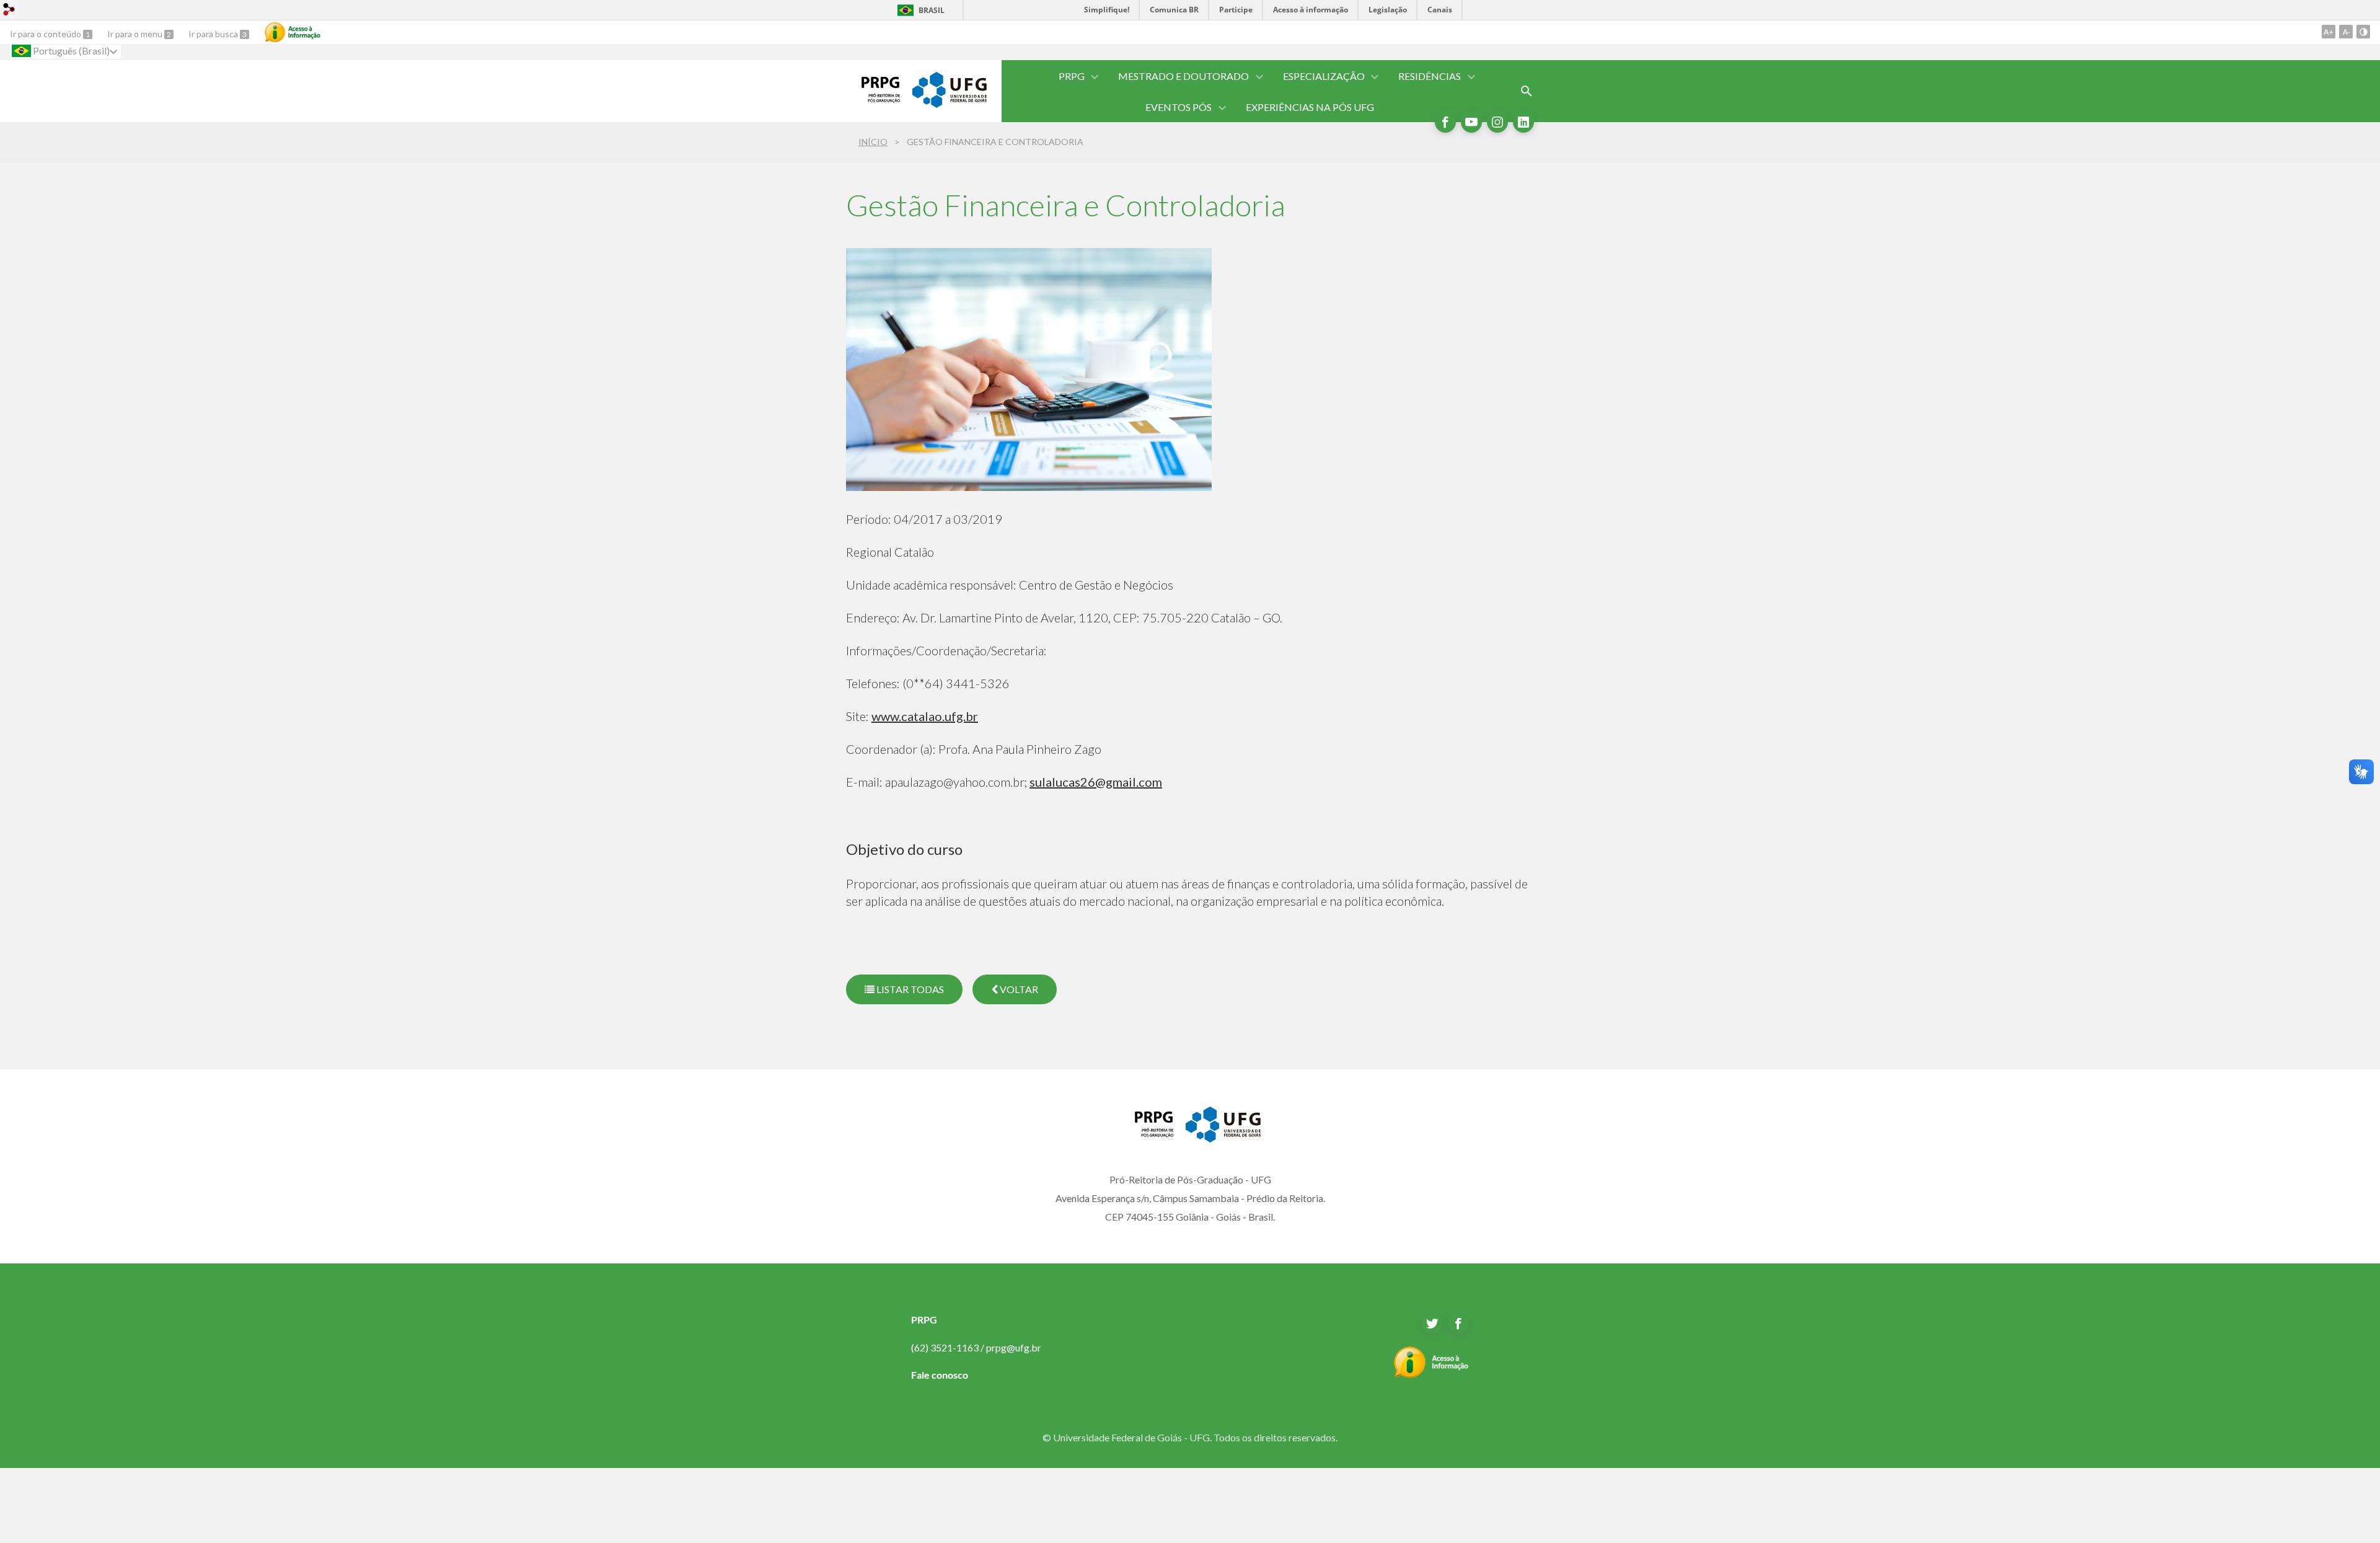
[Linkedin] (1523, 122)
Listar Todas (909, 989)
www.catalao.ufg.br (925, 716)
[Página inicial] (873, 99)
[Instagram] (1497, 122)
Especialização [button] (1324, 76)
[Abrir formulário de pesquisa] (1527, 91)
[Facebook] (1445, 122)
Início (873, 142)
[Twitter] (1432, 1324)
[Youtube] (1471, 122)
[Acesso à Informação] (293, 32)
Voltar (1018, 989)
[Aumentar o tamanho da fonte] (2329, 32)
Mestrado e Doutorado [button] (1183, 76)
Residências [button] (1430, 76)
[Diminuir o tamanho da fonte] (2346, 32)
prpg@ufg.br (1014, 1347)
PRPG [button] (1072, 76)
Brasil (932, 10)
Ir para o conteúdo (46, 34)
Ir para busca (214, 34)
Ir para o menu (136, 34)
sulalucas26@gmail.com (1096, 782)
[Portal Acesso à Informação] (1431, 1374)
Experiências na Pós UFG (1310, 107)
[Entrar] (9, 11)
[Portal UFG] (950, 104)
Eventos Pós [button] (1179, 107)
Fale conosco (940, 1375)
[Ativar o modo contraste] (2363, 32)
